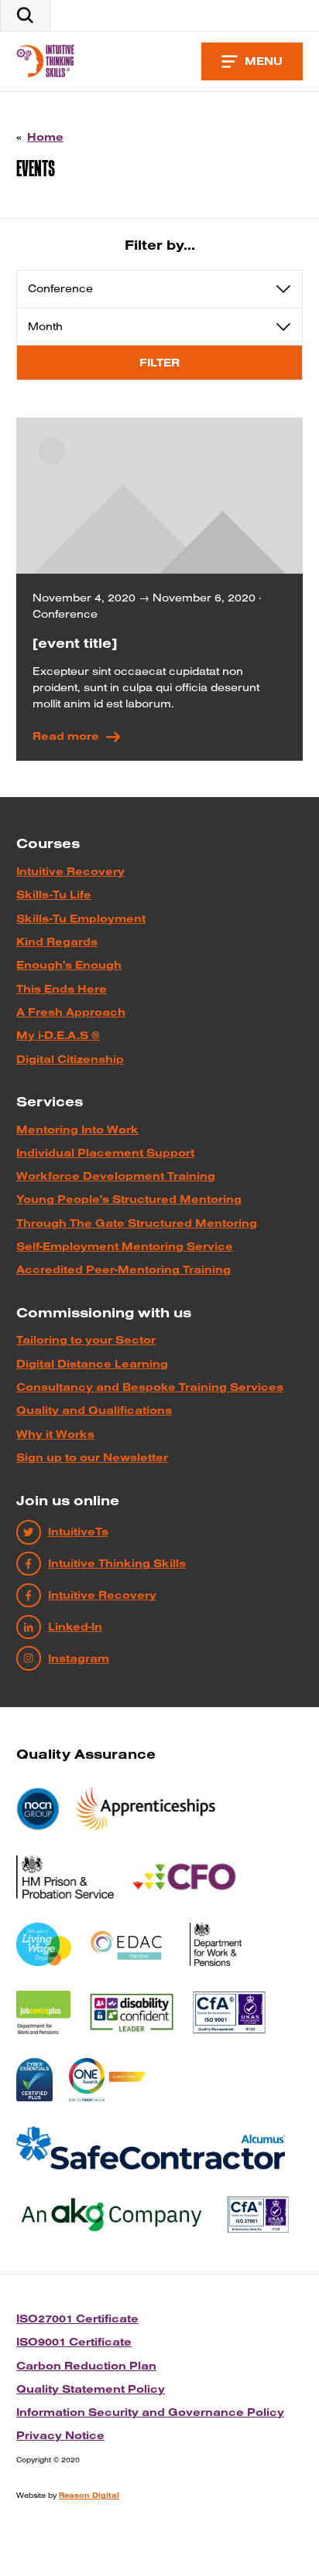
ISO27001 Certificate (77, 2319)
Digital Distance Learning (92, 1364)
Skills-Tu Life (54, 894)
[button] (25, 15)
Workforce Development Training (116, 1176)
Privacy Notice (60, 2435)
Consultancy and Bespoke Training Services (150, 1387)
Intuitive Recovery (70, 871)
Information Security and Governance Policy (150, 2412)
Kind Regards (57, 942)
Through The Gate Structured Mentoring (137, 1223)
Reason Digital (89, 2495)
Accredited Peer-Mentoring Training (123, 1269)
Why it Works (55, 1434)
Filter (159, 363)
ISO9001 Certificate (74, 2342)
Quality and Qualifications (94, 1410)
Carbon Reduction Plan (86, 2366)
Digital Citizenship (70, 1059)
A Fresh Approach (71, 1012)
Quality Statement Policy (91, 2389)
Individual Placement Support (105, 1153)
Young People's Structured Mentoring (129, 1199)
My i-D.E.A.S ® (58, 1035)
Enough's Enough (69, 965)
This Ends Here (62, 989)
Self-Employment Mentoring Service (125, 1246)
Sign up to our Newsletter (92, 1457)
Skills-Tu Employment (81, 918)
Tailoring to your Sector (86, 1340)
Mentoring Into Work (77, 1130)
